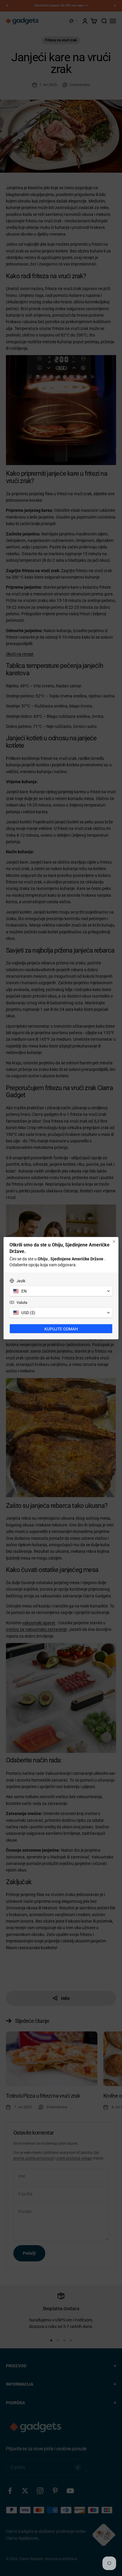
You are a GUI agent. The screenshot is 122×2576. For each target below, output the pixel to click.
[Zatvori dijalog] (114, 1241)
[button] (61, 1291)
